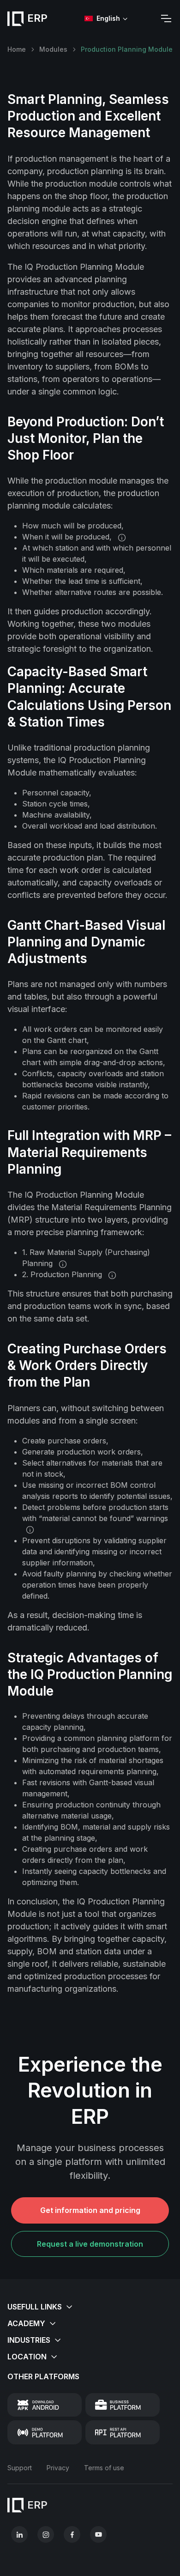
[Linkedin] (19, 2534)
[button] (90, 2307)
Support (20, 2468)
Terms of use (104, 2468)
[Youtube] (98, 2534)
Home (17, 49)
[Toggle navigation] (166, 18)
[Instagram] (46, 2534)
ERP (37, 18)
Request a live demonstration (90, 2244)
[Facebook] (72, 2534)
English (108, 18)
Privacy (58, 2468)
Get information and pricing (90, 2210)
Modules (53, 49)
